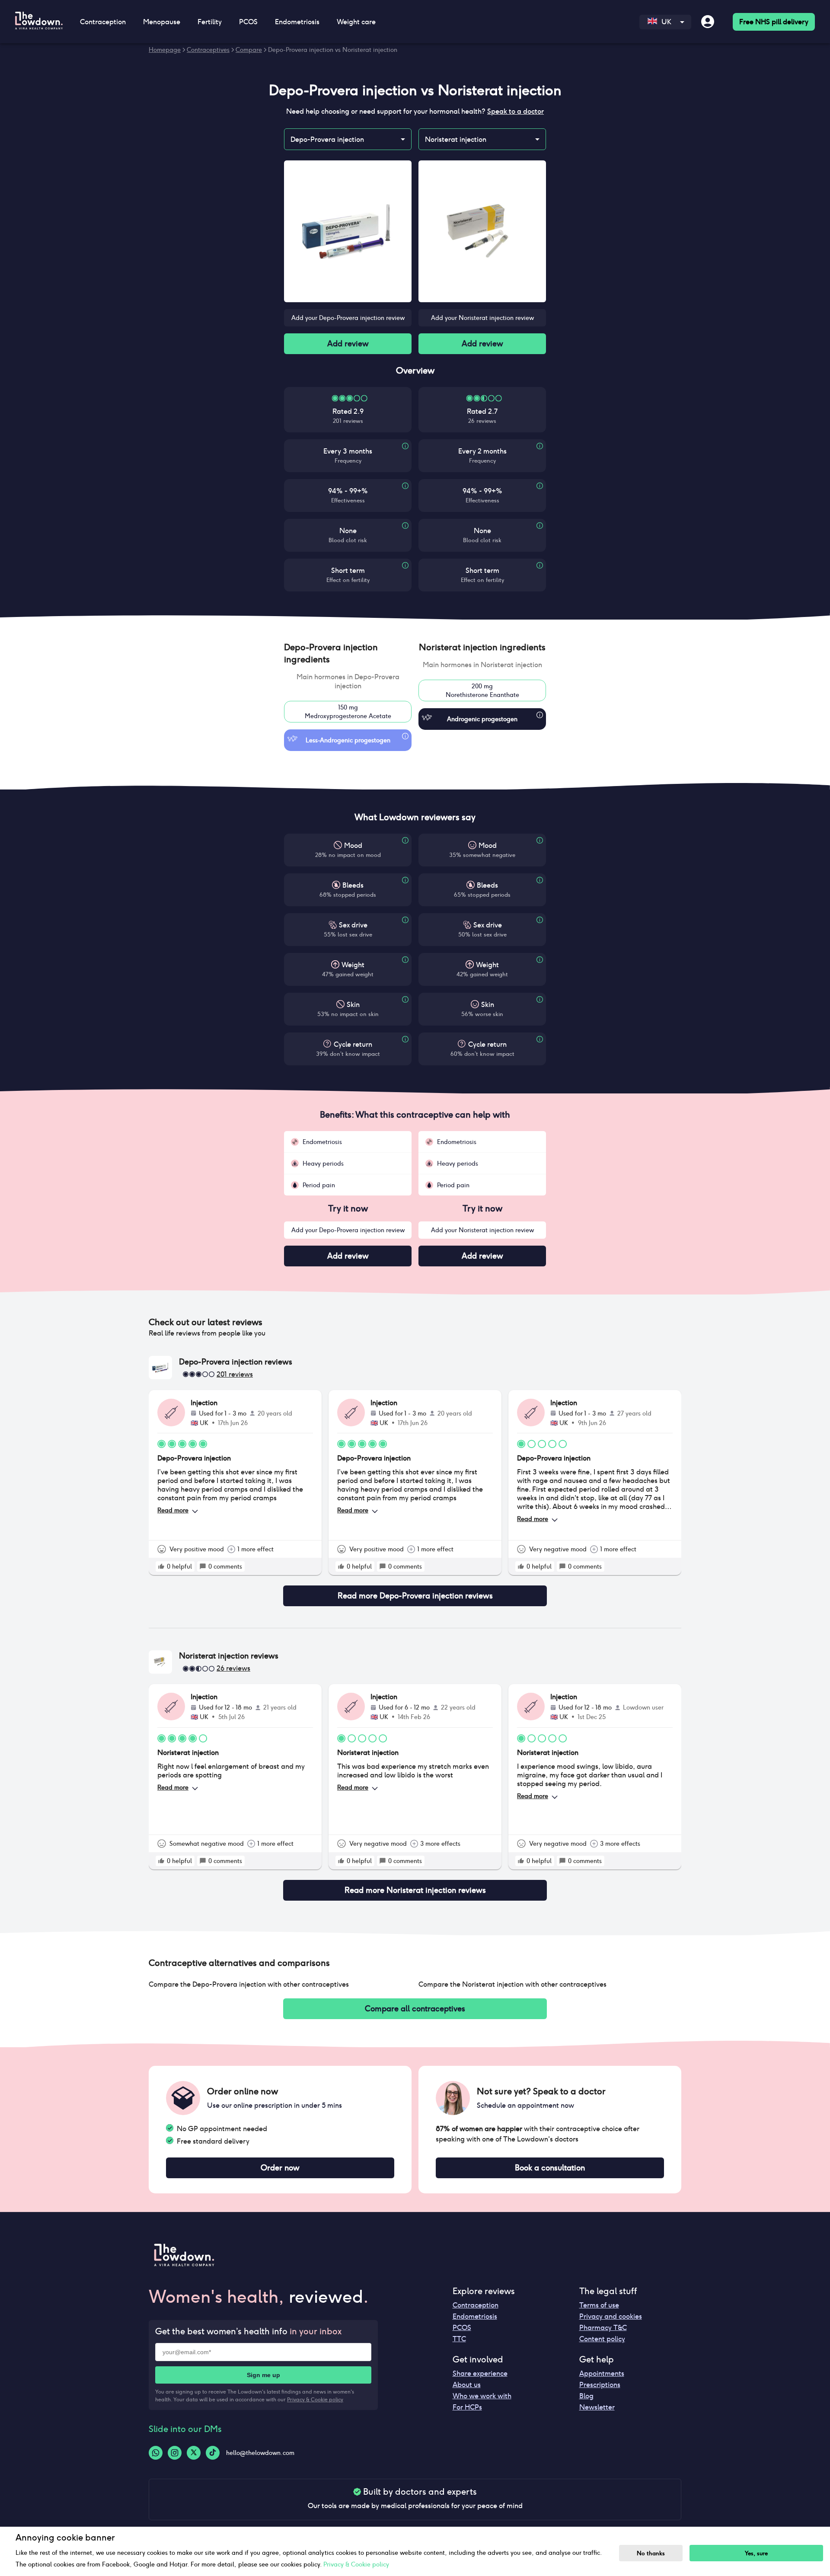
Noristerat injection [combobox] (456, 139)
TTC (459, 2339)
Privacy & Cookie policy (315, 2399)
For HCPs (467, 2407)
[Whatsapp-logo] (156, 2453)
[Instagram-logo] (175, 2453)
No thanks (651, 2553)
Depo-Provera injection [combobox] (327, 139)
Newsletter (597, 2407)
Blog (586, 2396)
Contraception (476, 2305)
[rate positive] (161, 1566)
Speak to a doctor (516, 111)
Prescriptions (600, 2385)
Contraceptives (208, 50)
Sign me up (263, 2375)
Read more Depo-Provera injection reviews (415, 1596)
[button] (348, 653)
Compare (249, 50)
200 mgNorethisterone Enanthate (482, 690)
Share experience (480, 2373)
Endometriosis (475, 2316)
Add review (348, 344)
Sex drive (353, 925)
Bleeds (353, 885)
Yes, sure (756, 2553)
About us (467, 2385)
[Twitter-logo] (194, 2453)
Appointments (602, 2373)
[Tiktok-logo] (213, 2453)
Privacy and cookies (611, 2316)
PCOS (462, 2328)
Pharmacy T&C (603, 2328)
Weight (353, 965)
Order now (280, 2168)
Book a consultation (550, 2168)
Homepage (165, 50)
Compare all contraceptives (415, 2009)
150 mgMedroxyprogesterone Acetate (348, 712)
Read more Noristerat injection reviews (415, 1890)
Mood (353, 845)
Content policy (602, 2339)
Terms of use (599, 2305)
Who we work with (482, 2396)
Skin (353, 1005)
